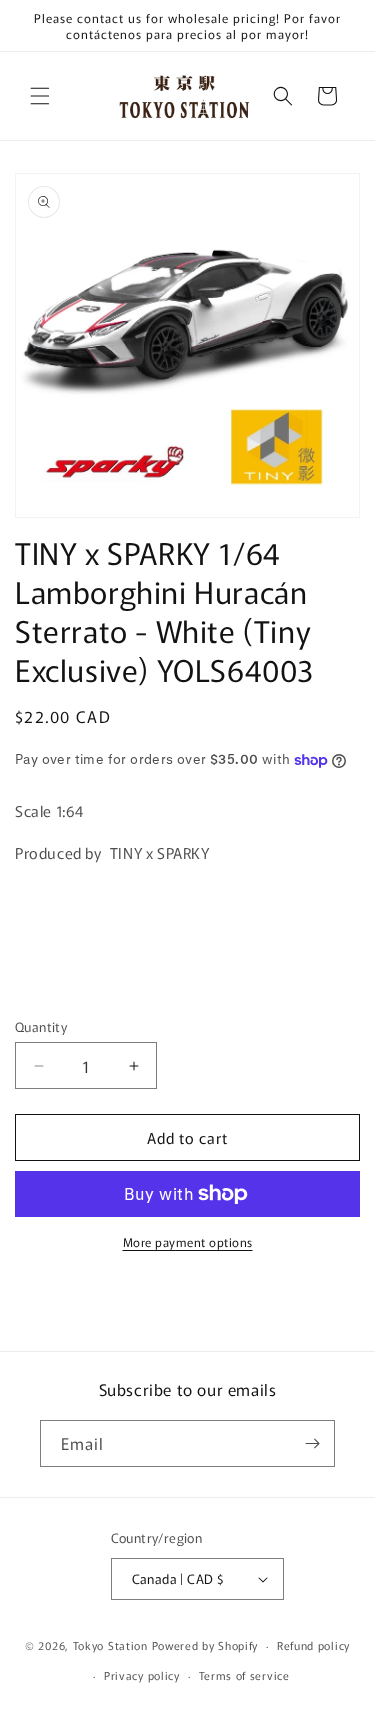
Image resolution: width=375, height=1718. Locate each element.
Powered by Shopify (205, 1645)
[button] (40, 96)
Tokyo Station (112, 1645)
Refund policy (313, 1645)
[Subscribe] (312, 1443)
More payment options (188, 1241)
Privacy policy (142, 1675)
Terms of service (244, 1675)
